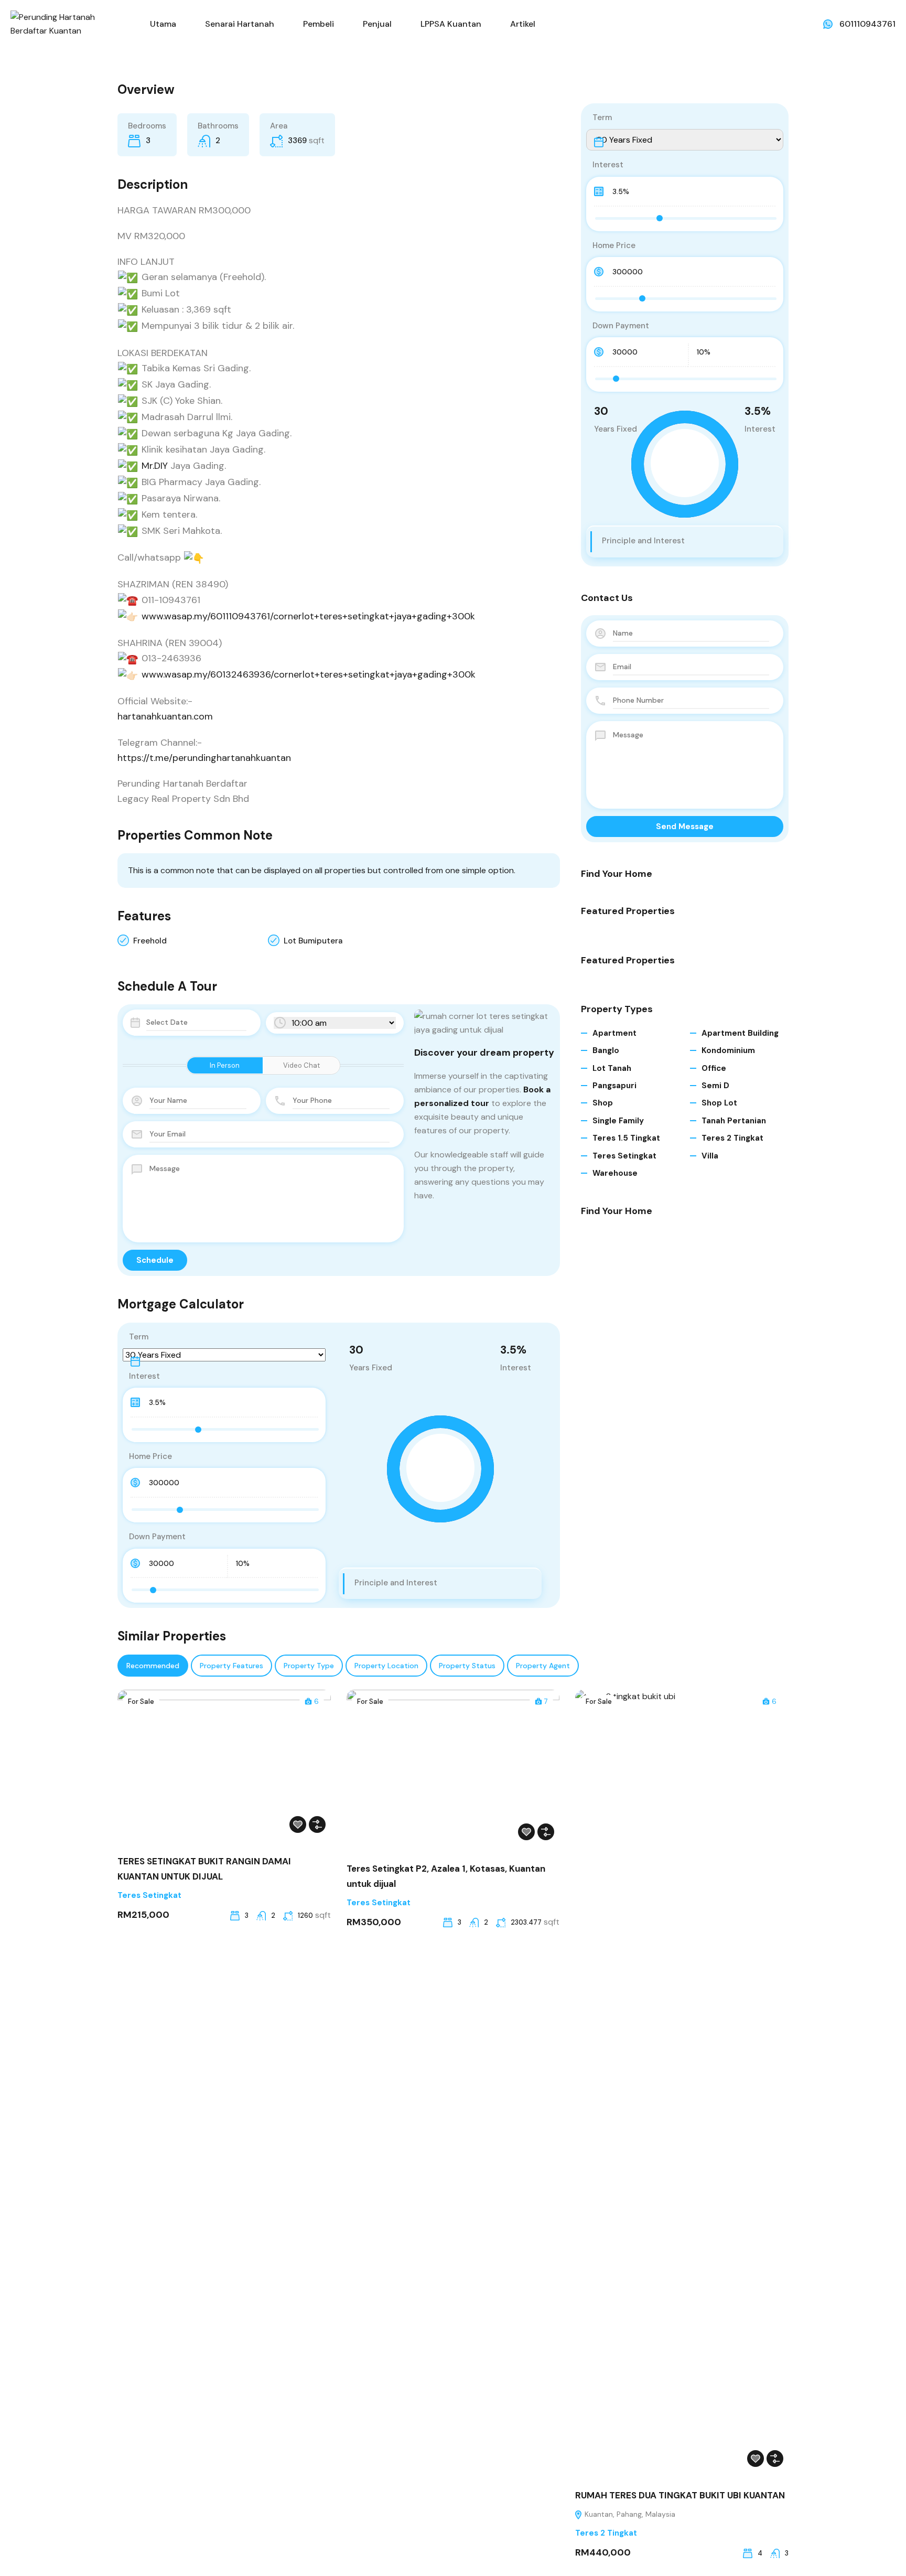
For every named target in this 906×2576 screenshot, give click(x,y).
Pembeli (319, 24)
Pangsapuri (614, 1086)
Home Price (150, 1456)
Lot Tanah (612, 1068)
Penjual (377, 24)
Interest (144, 1376)
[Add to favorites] (298, 1824)
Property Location (386, 1666)
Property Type (309, 1666)
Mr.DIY (155, 466)
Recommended (153, 1666)
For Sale (141, 1702)
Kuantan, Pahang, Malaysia (629, 2514)
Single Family (618, 1121)
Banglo (606, 1050)
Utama (163, 24)
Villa (710, 1156)
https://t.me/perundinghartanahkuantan (204, 758)
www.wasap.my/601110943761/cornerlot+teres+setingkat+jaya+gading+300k (308, 616)
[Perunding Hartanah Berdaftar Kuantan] (68, 23)
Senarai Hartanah (240, 24)
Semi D (715, 1086)
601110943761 (867, 24)
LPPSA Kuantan (451, 24)
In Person (225, 1065)
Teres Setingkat (624, 1156)
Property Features (231, 1666)
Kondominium (728, 1050)
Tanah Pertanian (734, 1121)
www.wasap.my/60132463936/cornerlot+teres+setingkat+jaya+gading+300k (309, 674)
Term (139, 1337)
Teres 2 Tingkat (732, 1138)
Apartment (614, 1033)
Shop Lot (719, 1103)
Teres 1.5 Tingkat (626, 1138)
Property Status (467, 1666)
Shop (603, 1103)
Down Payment (157, 1537)
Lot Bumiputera (313, 941)
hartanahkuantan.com (165, 716)
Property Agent (543, 1666)
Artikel (523, 24)
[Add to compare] (317, 1824)
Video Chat (301, 1065)
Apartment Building (740, 1033)
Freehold (150, 941)
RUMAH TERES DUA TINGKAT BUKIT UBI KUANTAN (680, 2495)
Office (714, 1068)
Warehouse (615, 1173)
